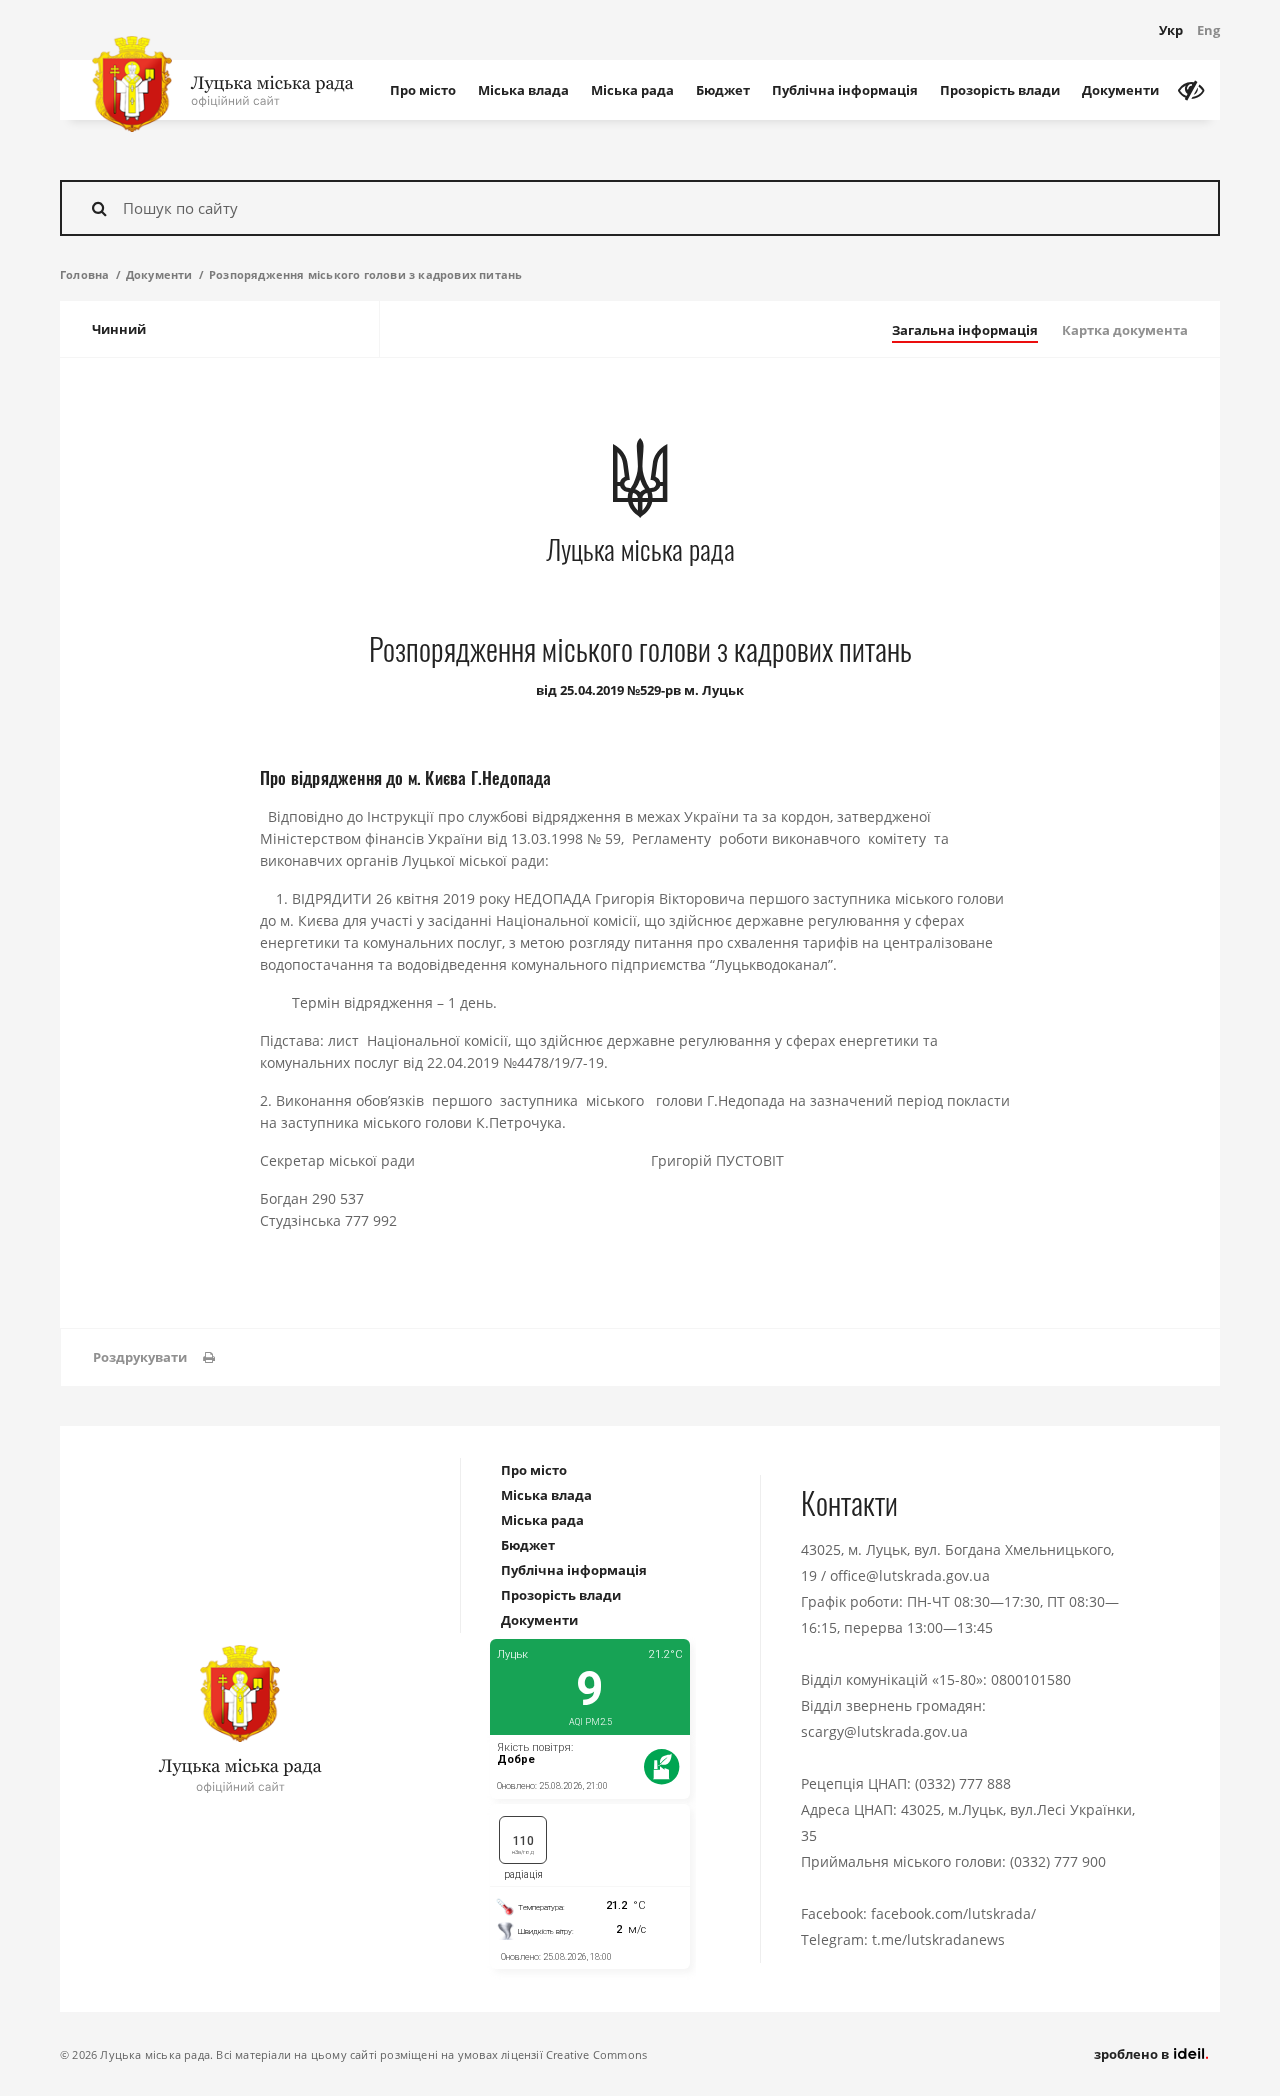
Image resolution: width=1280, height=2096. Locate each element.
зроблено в (1133, 2054)
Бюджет (723, 90)
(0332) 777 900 (1058, 1861)
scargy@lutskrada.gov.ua (884, 1731)
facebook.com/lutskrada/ (953, 1913)
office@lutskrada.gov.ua (910, 1575)
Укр (1171, 30)
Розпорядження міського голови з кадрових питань (365, 274)
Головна (84, 274)
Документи (1120, 90)
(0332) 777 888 (963, 1783)
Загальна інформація (965, 330)
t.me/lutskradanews (938, 1939)
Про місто (423, 90)
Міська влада (523, 90)
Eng (1208, 30)
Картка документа (1125, 330)
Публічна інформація (845, 90)
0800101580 (1031, 1679)
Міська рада (632, 90)
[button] (154, 1357)
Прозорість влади (1000, 90)
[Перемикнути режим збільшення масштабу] (1191, 90)
